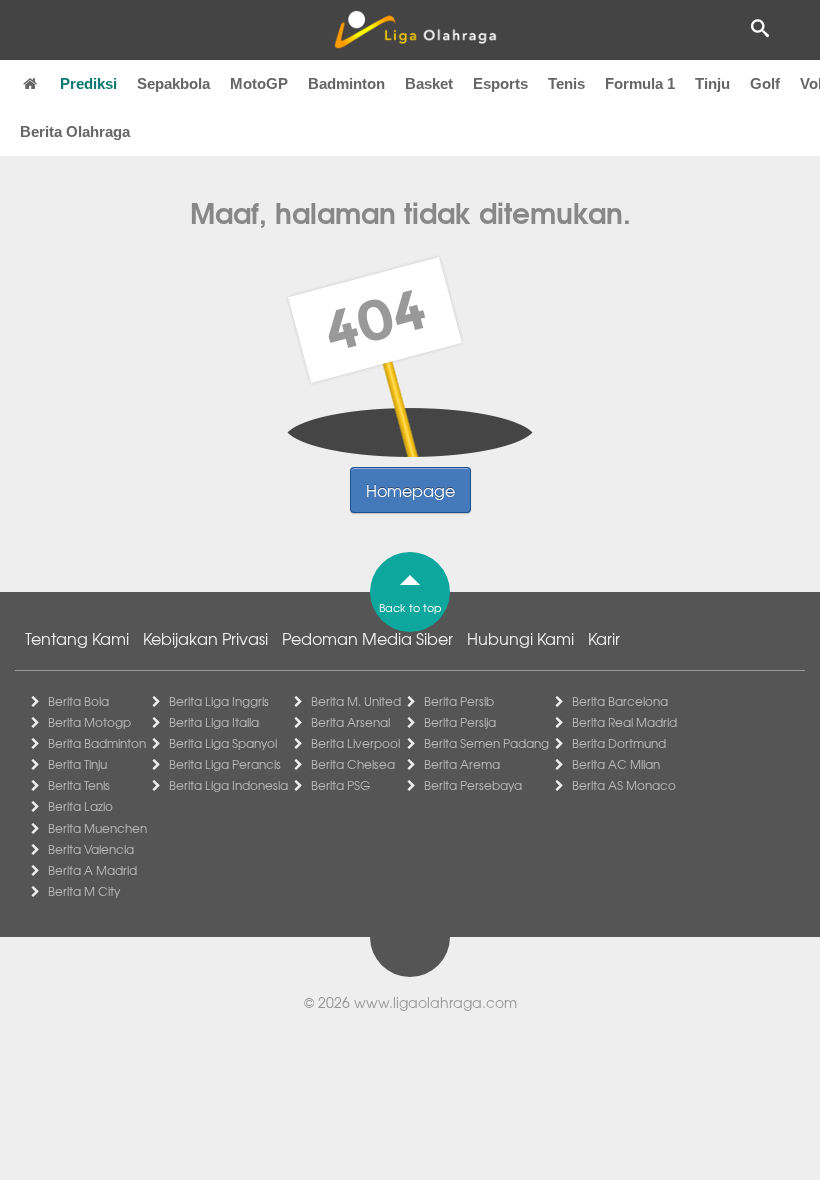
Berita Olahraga (75, 131)
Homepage (410, 490)
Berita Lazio (80, 806)
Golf (765, 83)
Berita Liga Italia (214, 722)
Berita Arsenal (350, 722)
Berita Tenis (79, 785)
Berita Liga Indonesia (228, 785)
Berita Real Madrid (624, 722)
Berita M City (84, 891)
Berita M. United (356, 701)
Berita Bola (78, 701)
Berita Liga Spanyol (223, 743)
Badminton (346, 83)
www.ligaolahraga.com (435, 1002)
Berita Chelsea (353, 764)
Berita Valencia (91, 849)
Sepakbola (173, 83)
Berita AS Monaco (624, 785)
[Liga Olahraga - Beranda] (415, 30)
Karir (604, 638)
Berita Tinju (77, 764)
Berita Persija (460, 722)
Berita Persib (459, 701)
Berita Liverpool (355, 743)
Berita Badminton (97, 743)
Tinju (712, 83)
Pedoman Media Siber (367, 638)
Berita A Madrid (92, 870)
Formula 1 (640, 83)
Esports (500, 83)
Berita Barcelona (620, 701)
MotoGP (259, 83)
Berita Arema (462, 764)
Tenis (566, 83)
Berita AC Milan (616, 764)
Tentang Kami (77, 638)
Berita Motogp (89, 722)
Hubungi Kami (520, 638)
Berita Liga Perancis (225, 764)
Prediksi (88, 83)
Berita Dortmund (619, 743)
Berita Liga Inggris (219, 701)
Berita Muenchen (97, 828)
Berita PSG (340, 785)
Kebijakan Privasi (205, 638)
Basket (429, 83)
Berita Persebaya (473, 785)
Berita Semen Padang (486, 743)
